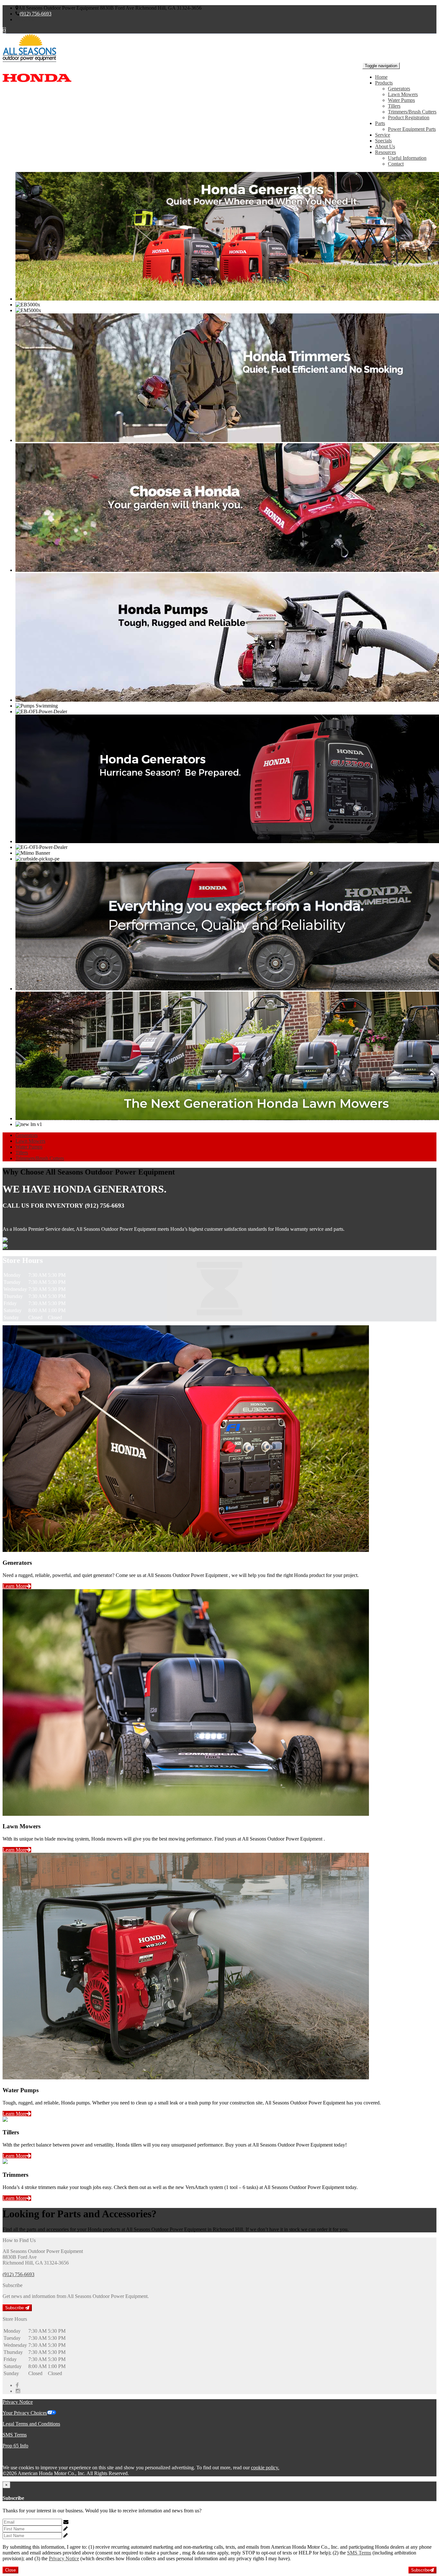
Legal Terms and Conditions (31, 2424)
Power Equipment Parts (412, 129)
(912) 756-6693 (36, 14)
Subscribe (15, 2308)
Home (381, 77)
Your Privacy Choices (25, 2413)
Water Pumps (401, 100)
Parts (380, 123)
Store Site (25, 19)
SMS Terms (15, 2435)
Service (383, 135)
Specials (383, 141)
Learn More (15, 1586)
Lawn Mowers (403, 94)
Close (10, 2570)
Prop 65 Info (15, 2446)
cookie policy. (265, 2468)
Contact (396, 164)
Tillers (394, 106)
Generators (399, 89)
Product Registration (409, 117)
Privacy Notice (18, 2402)
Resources (385, 152)
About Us (385, 146)
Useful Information (407, 158)
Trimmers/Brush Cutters (412, 112)
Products (384, 83)
